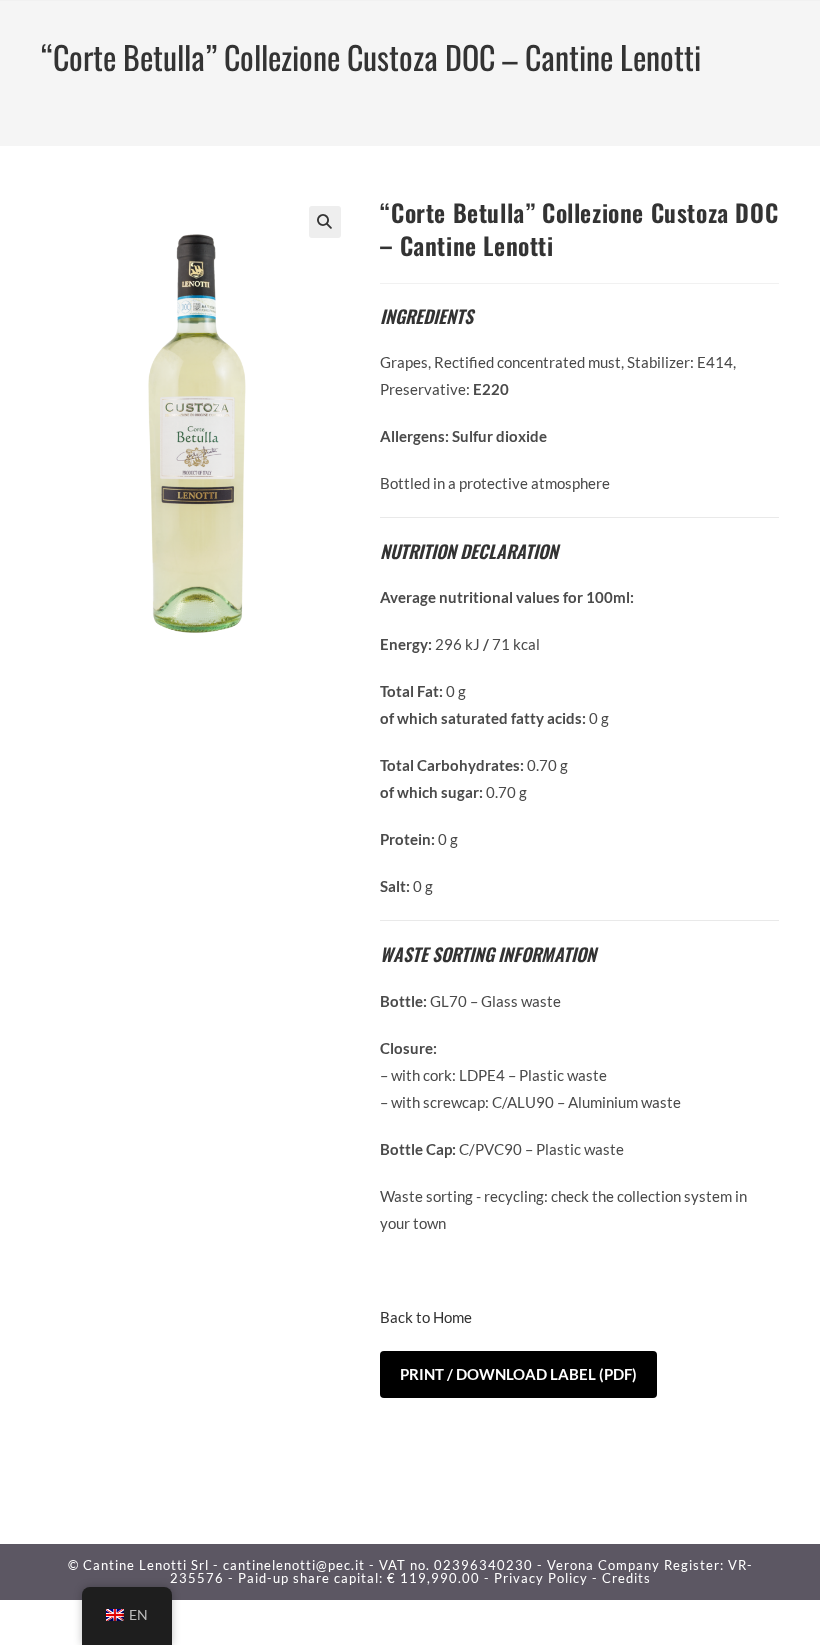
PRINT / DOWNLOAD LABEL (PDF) (518, 1374)
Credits (626, 1578)
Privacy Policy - (548, 1578)
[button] (325, 222)
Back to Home (426, 1317)
